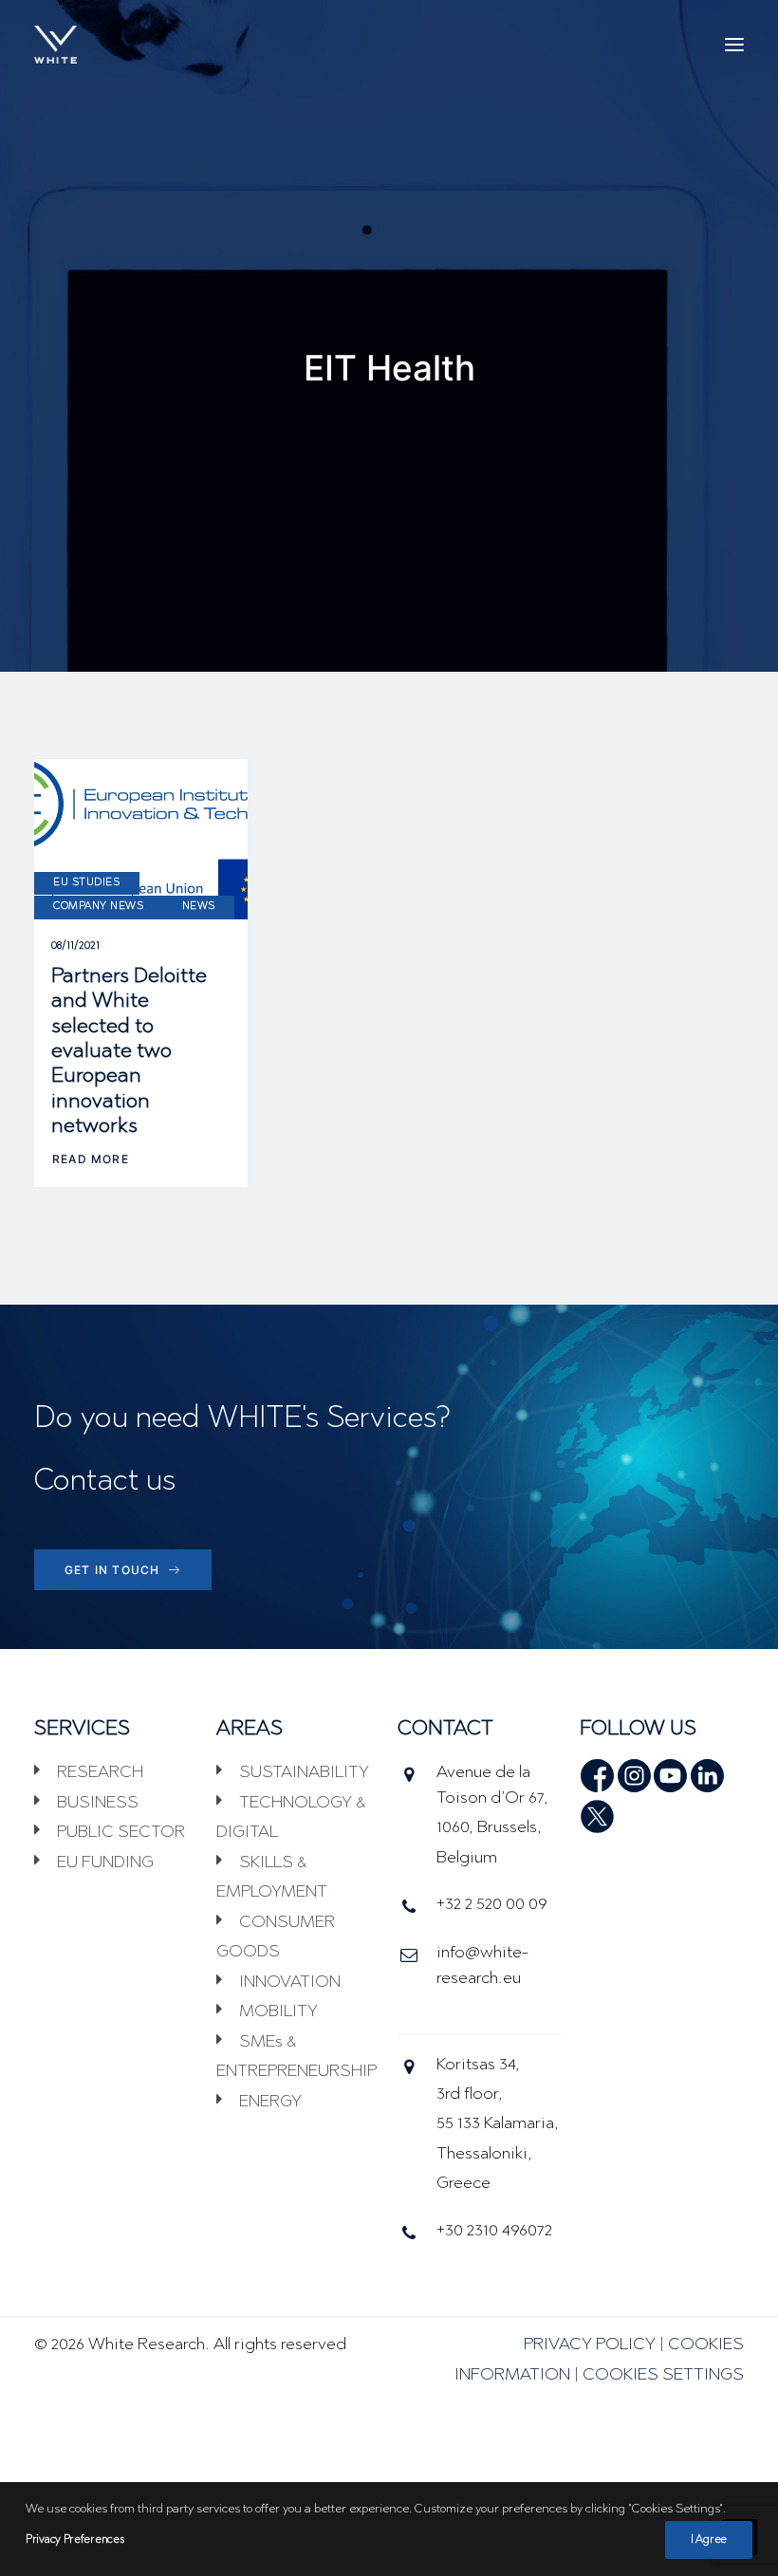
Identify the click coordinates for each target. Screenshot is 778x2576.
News (199, 907)
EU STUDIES (87, 883)
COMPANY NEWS (99, 907)
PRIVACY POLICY (590, 2345)
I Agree (709, 2540)
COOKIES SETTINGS (663, 2376)
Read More (91, 1159)
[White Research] (56, 45)
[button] (734, 45)
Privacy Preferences (74, 2540)
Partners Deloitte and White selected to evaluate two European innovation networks (129, 1052)
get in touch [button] (112, 1570)
